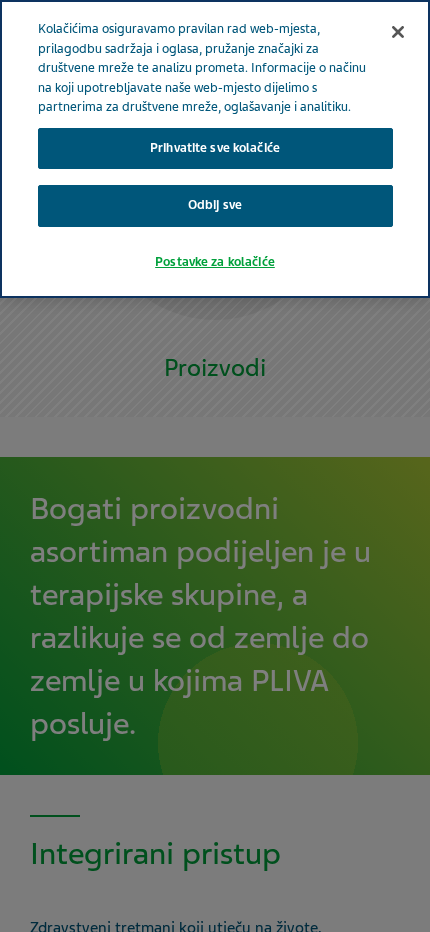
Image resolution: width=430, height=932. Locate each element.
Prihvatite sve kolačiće (215, 148)
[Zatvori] (398, 32)
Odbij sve (215, 205)
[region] (215, 149)
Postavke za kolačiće (215, 262)
